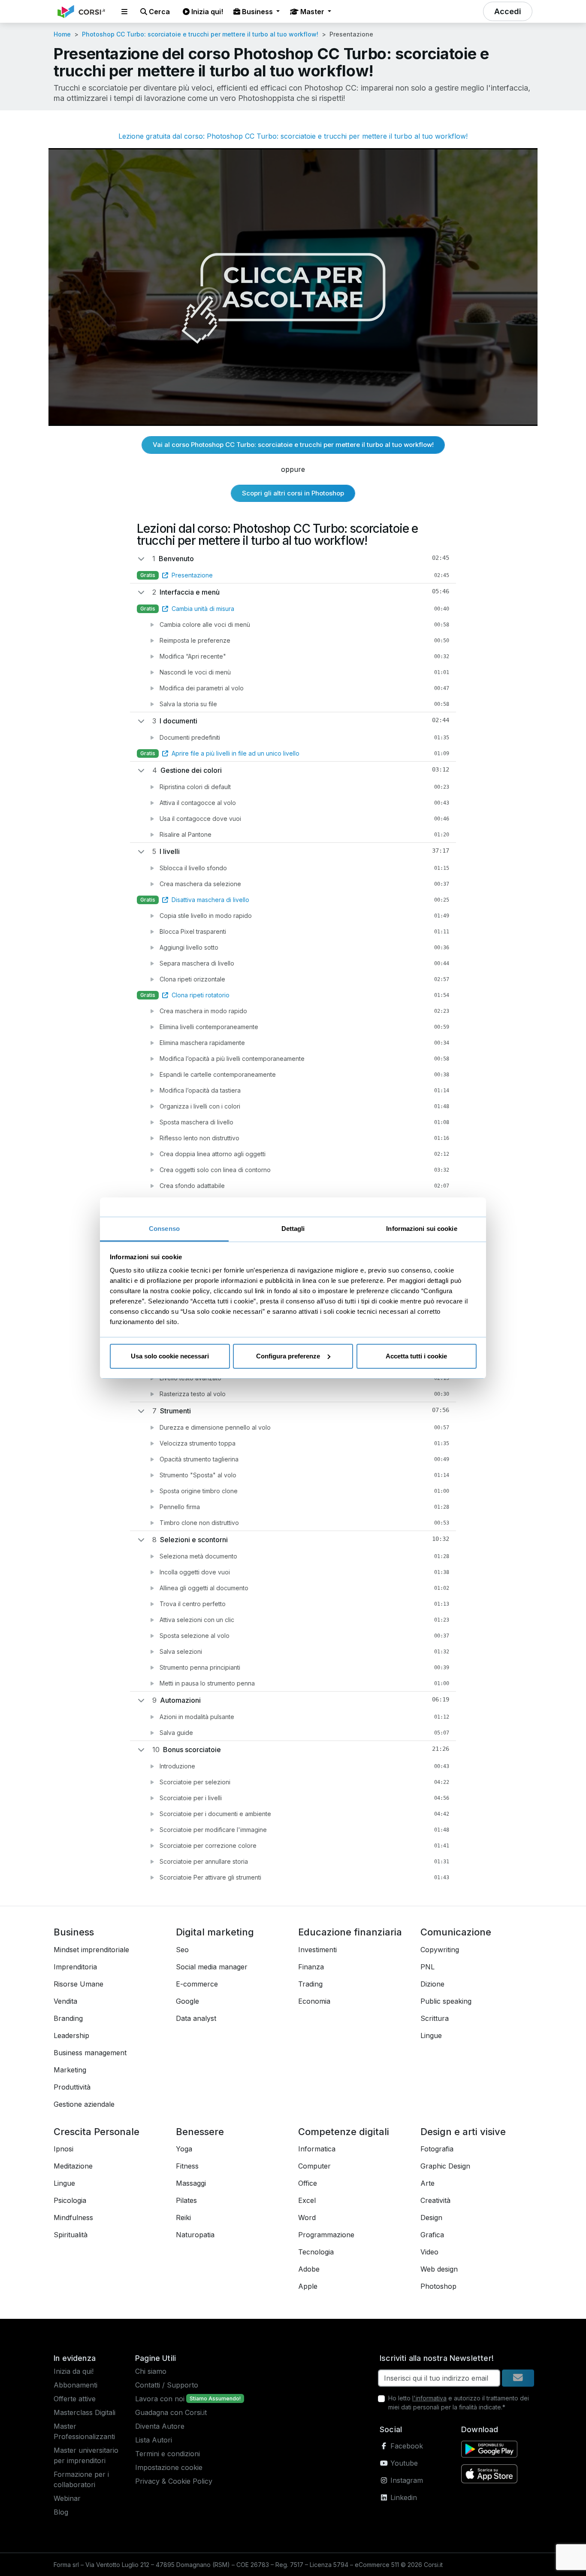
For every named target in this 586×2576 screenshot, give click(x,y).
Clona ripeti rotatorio (201, 995)
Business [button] (257, 12)
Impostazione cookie (169, 2467)
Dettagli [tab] (293, 1229)
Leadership (71, 2035)
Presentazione (192, 575)
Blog (61, 2512)
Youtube (403, 2463)
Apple (308, 2286)
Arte (427, 2183)
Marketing (70, 2070)
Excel (307, 2200)
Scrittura (435, 2018)
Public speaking (446, 2001)
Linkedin (403, 2497)
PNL (427, 1967)
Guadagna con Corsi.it (171, 2412)
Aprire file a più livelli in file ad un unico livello (236, 753)
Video (429, 2252)
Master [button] (312, 12)
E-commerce (197, 1984)
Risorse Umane (79, 1984)
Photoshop (438, 2286)
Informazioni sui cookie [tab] (421, 1229)
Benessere (200, 2132)
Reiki (183, 2218)
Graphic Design (445, 2166)
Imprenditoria (75, 1967)
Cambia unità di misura (203, 609)
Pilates (186, 2200)
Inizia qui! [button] (206, 12)
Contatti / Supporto (167, 2385)
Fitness (187, 2166)
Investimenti (317, 1950)
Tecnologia (316, 2252)
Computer (314, 2166)
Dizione (432, 1984)
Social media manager (212, 1967)
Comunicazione (456, 1932)
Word (307, 2218)
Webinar (67, 2498)
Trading (310, 1984)
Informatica (317, 2149)
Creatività (435, 2200)
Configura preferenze (288, 1356)
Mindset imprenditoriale (91, 1950)
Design (431, 2218)
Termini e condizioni (168, 2454)
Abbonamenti (76, 2385)
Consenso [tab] (164, 1229)
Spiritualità (71, 2235)
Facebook (406, 2446)
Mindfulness (73, 2218)
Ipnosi (63, 2149)
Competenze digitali (344, 2132)
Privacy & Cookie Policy (174, 2481)
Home (62, 34)
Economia (314, 2001)
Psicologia (70, 2200)
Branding (68, 2018)
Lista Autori (154, 2440)
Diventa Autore (160, 2426)
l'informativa (429, 2398)
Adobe (309, 2269)
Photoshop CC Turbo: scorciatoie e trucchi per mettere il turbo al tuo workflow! (200, 34)
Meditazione (73, 2166)
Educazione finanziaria (350, 1932)
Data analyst (196, 2018)
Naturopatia (195, 2235)
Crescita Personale (97, 2132)
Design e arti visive (463, 2132)
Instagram (406, 2480)
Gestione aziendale (84, 2104)
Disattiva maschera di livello (210, 900)
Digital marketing (215, 1932)
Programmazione (326, 2235)
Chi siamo (151, 2371)
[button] (124, 12)
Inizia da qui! (74, 2371)
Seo (182, 1950)
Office (308, 2183)
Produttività (72, 2087)
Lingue (431, 2035)
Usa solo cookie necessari (170, 1356)
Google (187, 2001)
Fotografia (437, 2149)
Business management (90, 2053)
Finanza (311, 1967)
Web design (439, 2269)
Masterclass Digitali (85, 2412)
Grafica (432, 2235)
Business (74, 1932)
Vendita (65, 2001)
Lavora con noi (160, 2399)
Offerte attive (75, 2399)
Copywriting (440, 1950)
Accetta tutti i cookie (416, 1356)
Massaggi (191, 2183)
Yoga (184, 2149)
